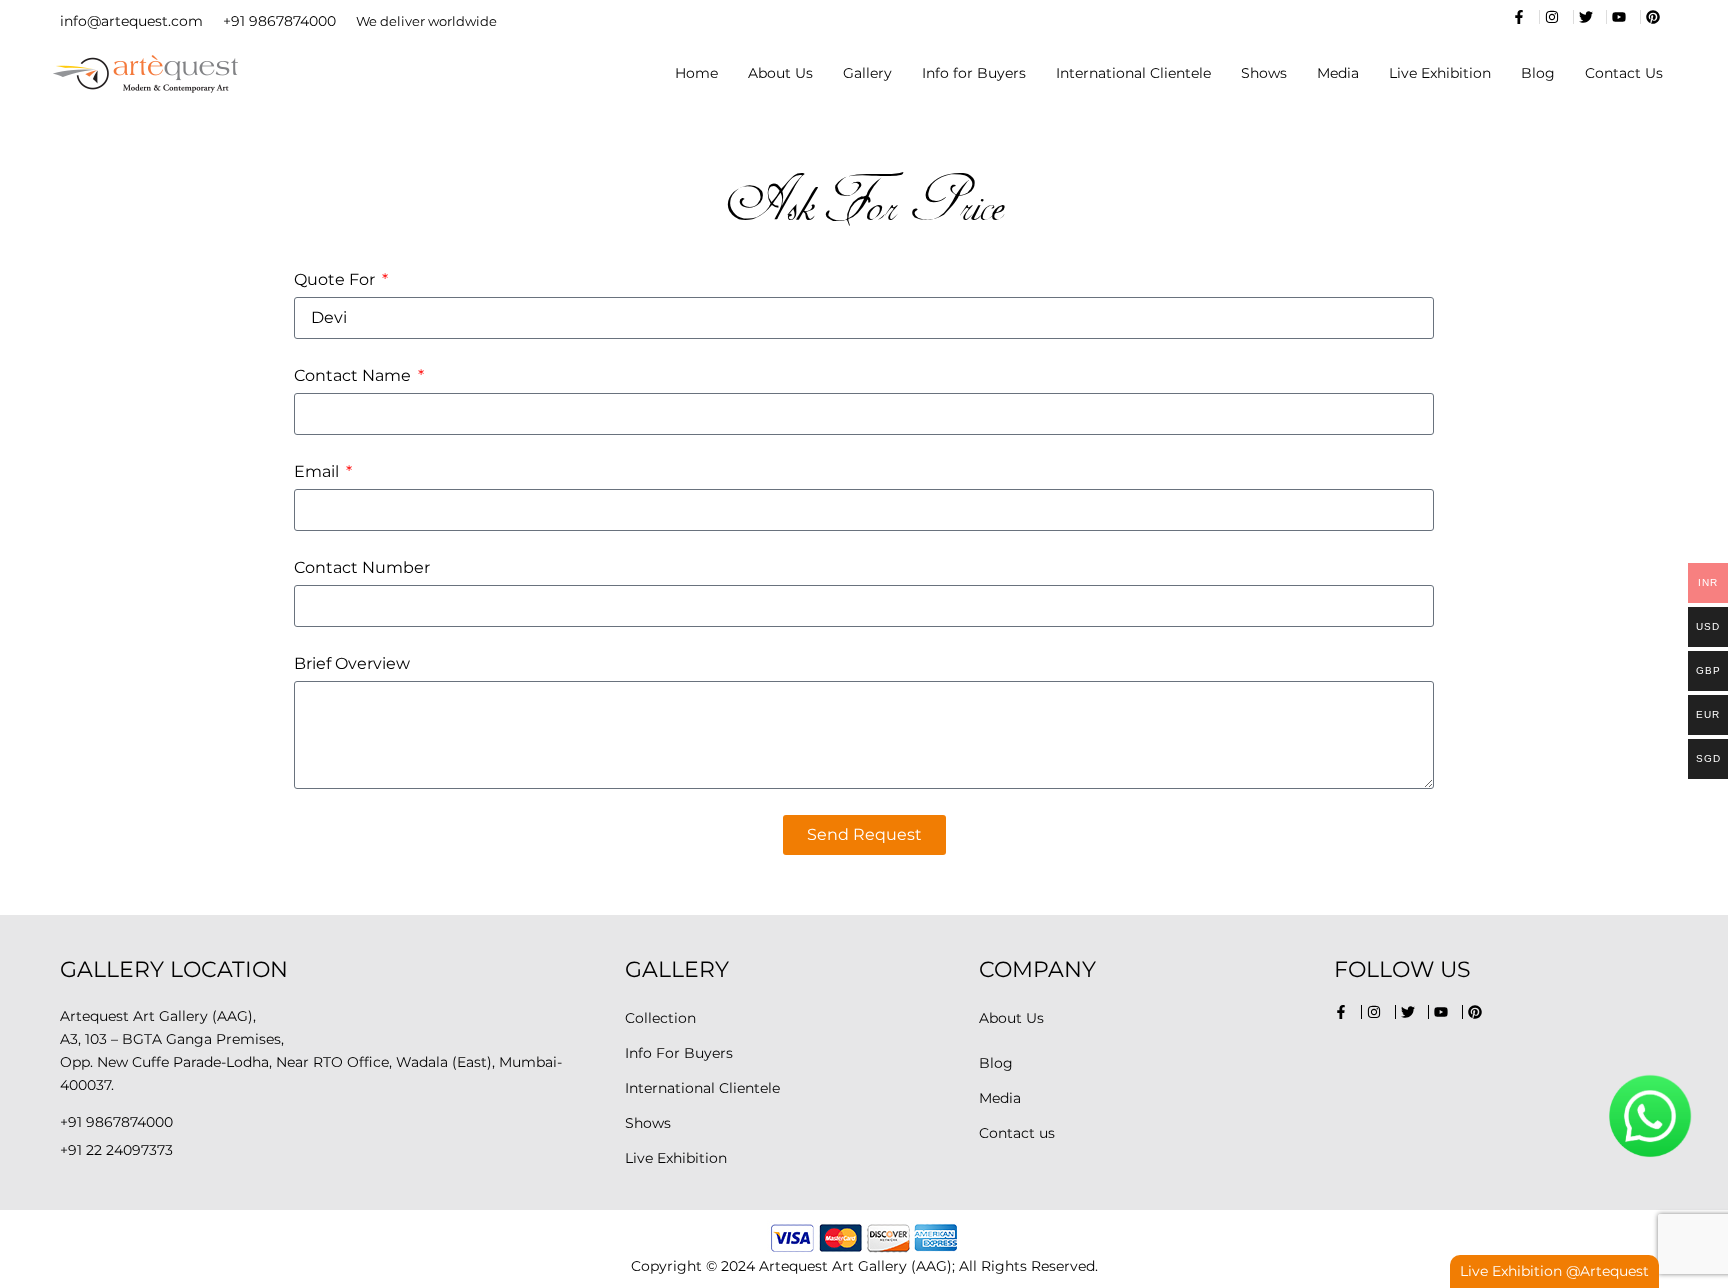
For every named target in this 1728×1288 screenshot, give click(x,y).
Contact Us (1624, 73)
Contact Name (354, 375)
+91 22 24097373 (116, 1150)
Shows (1264, 73)
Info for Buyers (974, 73)
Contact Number (362, 567)
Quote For (336, 279)
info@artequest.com (131, 21)
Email (318, 471)
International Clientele (1133, 73)
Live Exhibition (1440, 73)
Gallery (867, 73)
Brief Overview (352, 663)
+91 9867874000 (279, 21)
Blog (1538, 73)
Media (1338, 73)
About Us (780, 73)
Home (696, 73)
